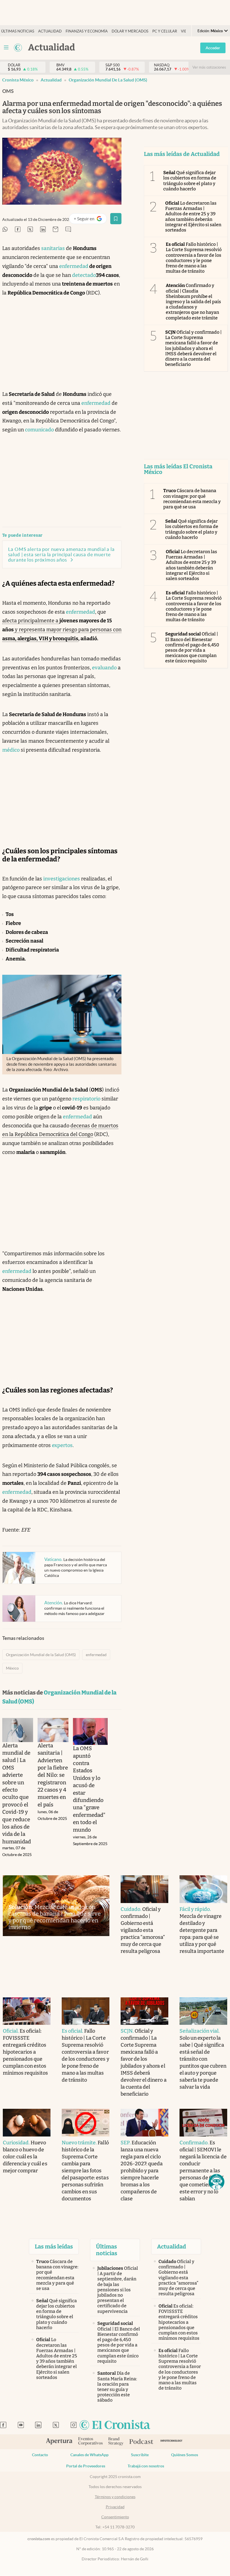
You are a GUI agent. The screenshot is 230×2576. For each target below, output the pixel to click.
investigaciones (62, 879)
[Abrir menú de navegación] (6, 48)
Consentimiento (115, 2517)
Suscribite (140, 2455)
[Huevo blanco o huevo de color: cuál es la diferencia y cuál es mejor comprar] (27, 2123)
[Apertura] (59, 2442)
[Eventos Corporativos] (90, 2442)
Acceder (213, 48)
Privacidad (115, 2507)
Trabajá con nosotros (146, 2466)
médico (11, 750)
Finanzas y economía (87, 31)
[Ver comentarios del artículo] (68, 230)
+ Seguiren (90, 220)
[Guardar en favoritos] (116, 219)
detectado (84, 275)
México (12, 1668)
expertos (62, 1445)
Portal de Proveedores (86, 2466)
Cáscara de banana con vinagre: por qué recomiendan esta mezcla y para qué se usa (192, 499)
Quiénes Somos (185, 2455)
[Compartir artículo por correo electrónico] (56, 230)
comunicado (39, 430)
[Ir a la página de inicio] (18, 48)
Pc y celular (165, 31)
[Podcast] (141, 2442)
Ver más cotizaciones (209, 67)
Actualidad (50, 31)
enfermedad (74, 266)
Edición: (210, 31)
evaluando (104, 668)
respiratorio (86, 1099)
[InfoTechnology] (172, 2442)
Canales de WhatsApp (89, 2455)
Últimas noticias (18, 31)
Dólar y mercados (130, 31)
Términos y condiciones (115, 2497)
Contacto (40, 2455)
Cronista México (18, 80)
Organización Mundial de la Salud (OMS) (108, 80)
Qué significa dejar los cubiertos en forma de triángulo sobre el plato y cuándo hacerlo (190, 181)
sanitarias (53, 248)
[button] (217, 2182)
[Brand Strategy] (116, 2442)
